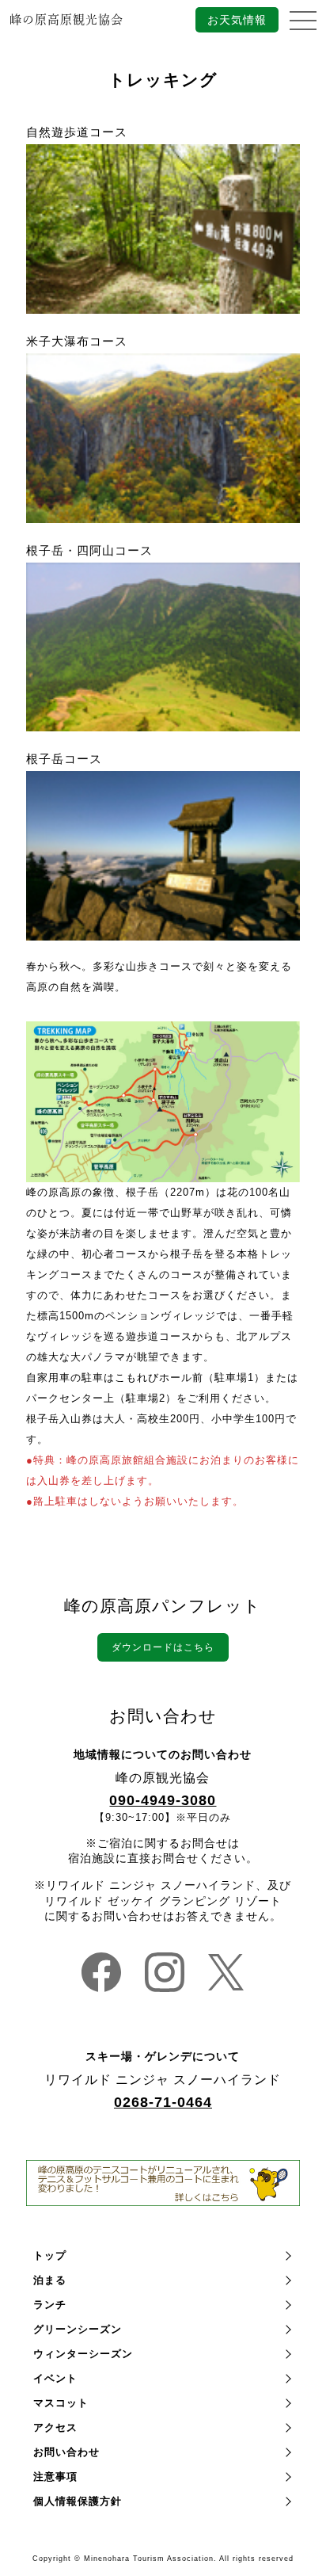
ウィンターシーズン (83, 2354)
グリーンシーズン (78, 2329)
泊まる (50, 2280)
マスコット (61, 2403)
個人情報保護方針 (78, 2501)
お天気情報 (237, 20)
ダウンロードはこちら (163, 1647)
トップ (50, 2255)
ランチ (50, 2305)
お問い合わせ (66, 2452)
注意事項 (55, 2477)
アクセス (55, 2427)
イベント (55, 2378)
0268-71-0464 (163, 2102)
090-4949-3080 (163, 1800)
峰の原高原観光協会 (66, 19)
